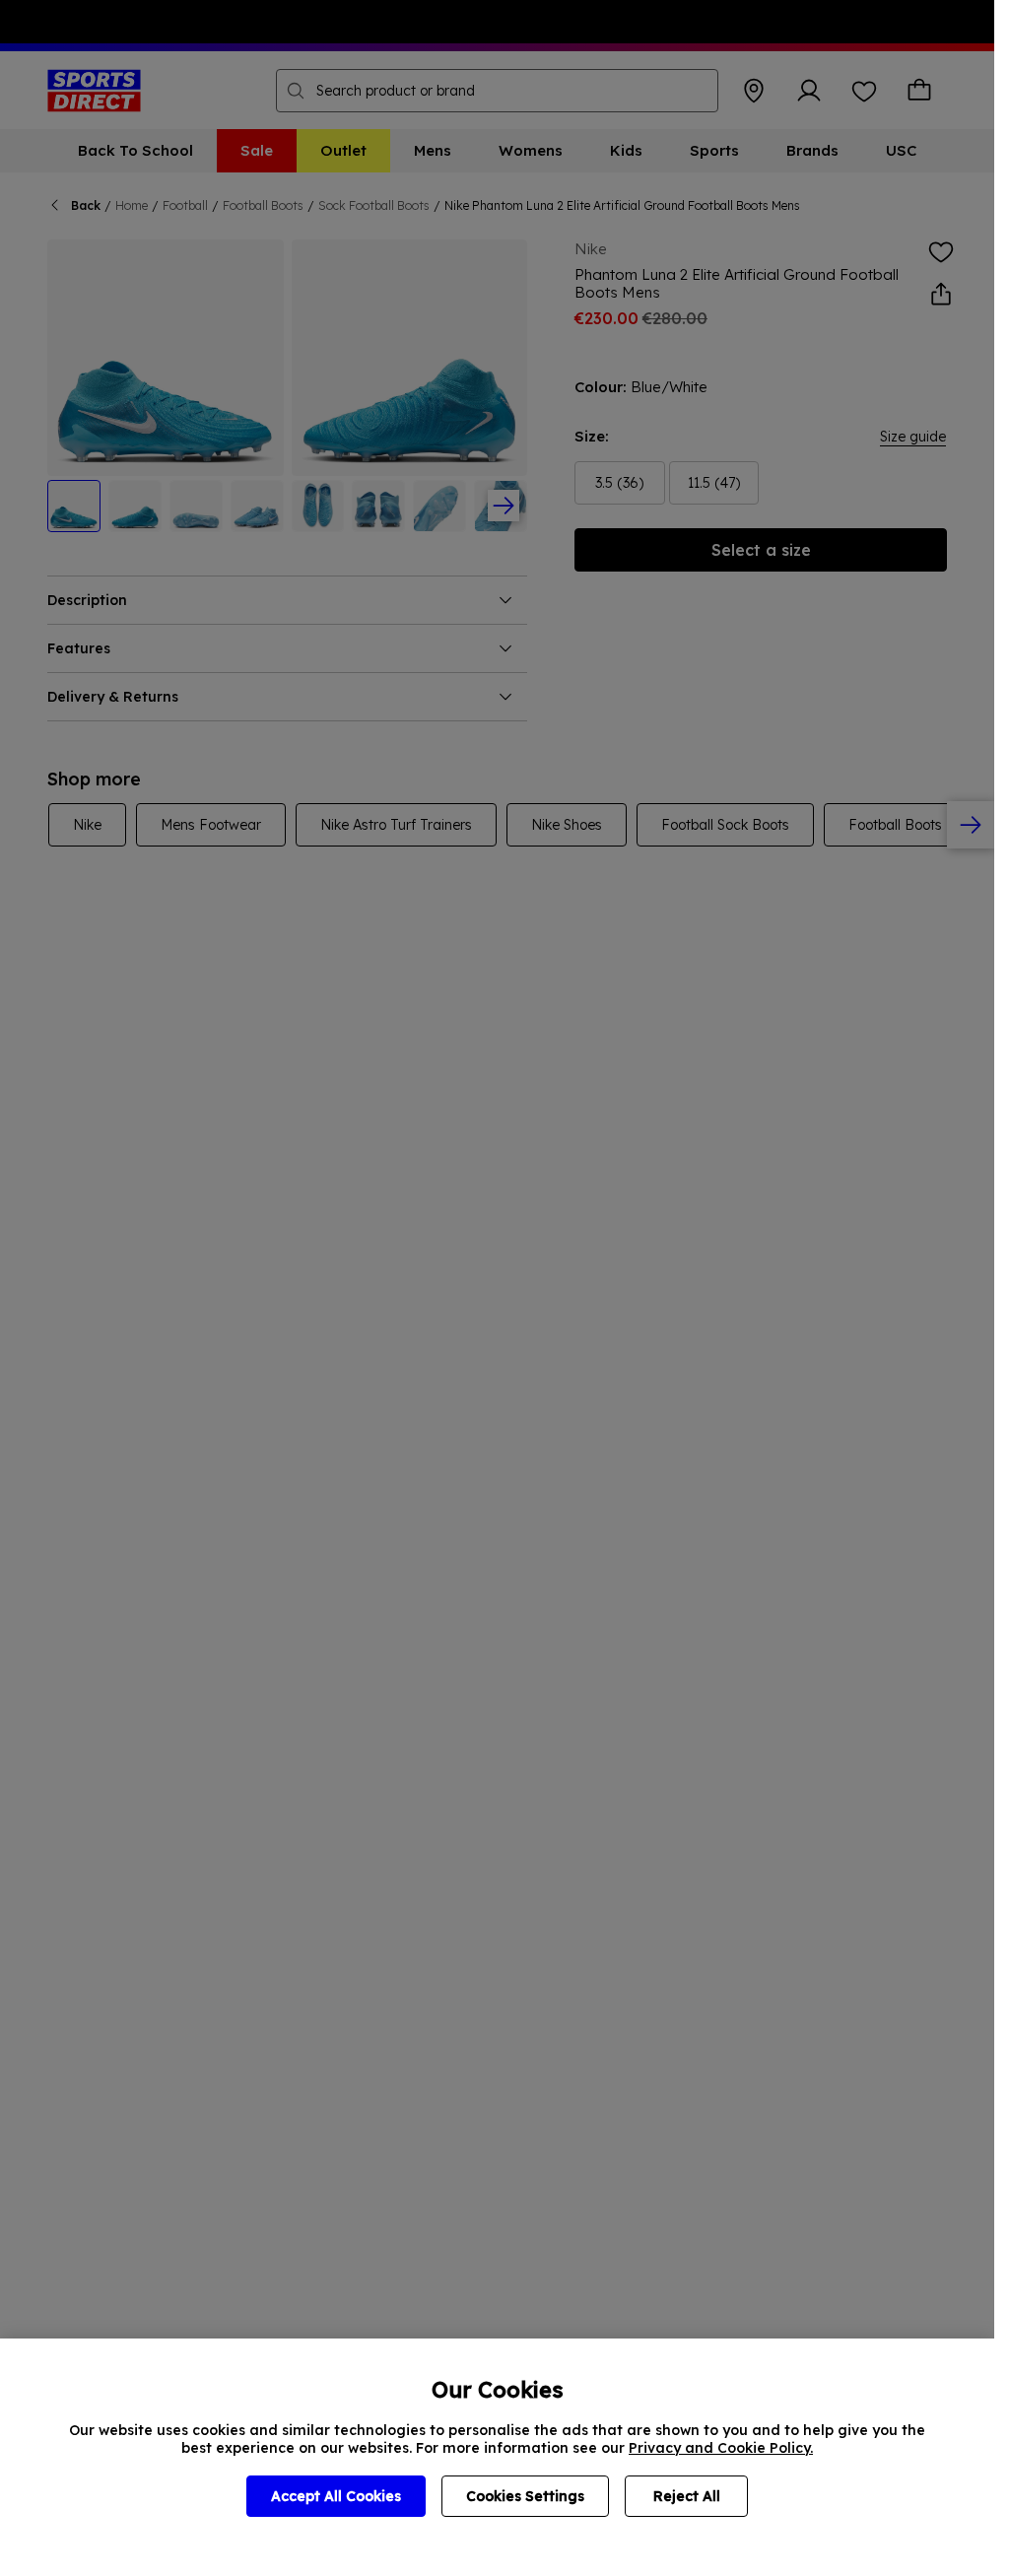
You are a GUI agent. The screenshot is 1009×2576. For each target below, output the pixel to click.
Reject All (687, 2496)
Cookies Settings (525, 2496)
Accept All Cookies (336, 2496)
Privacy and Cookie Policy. (721, 2448)
